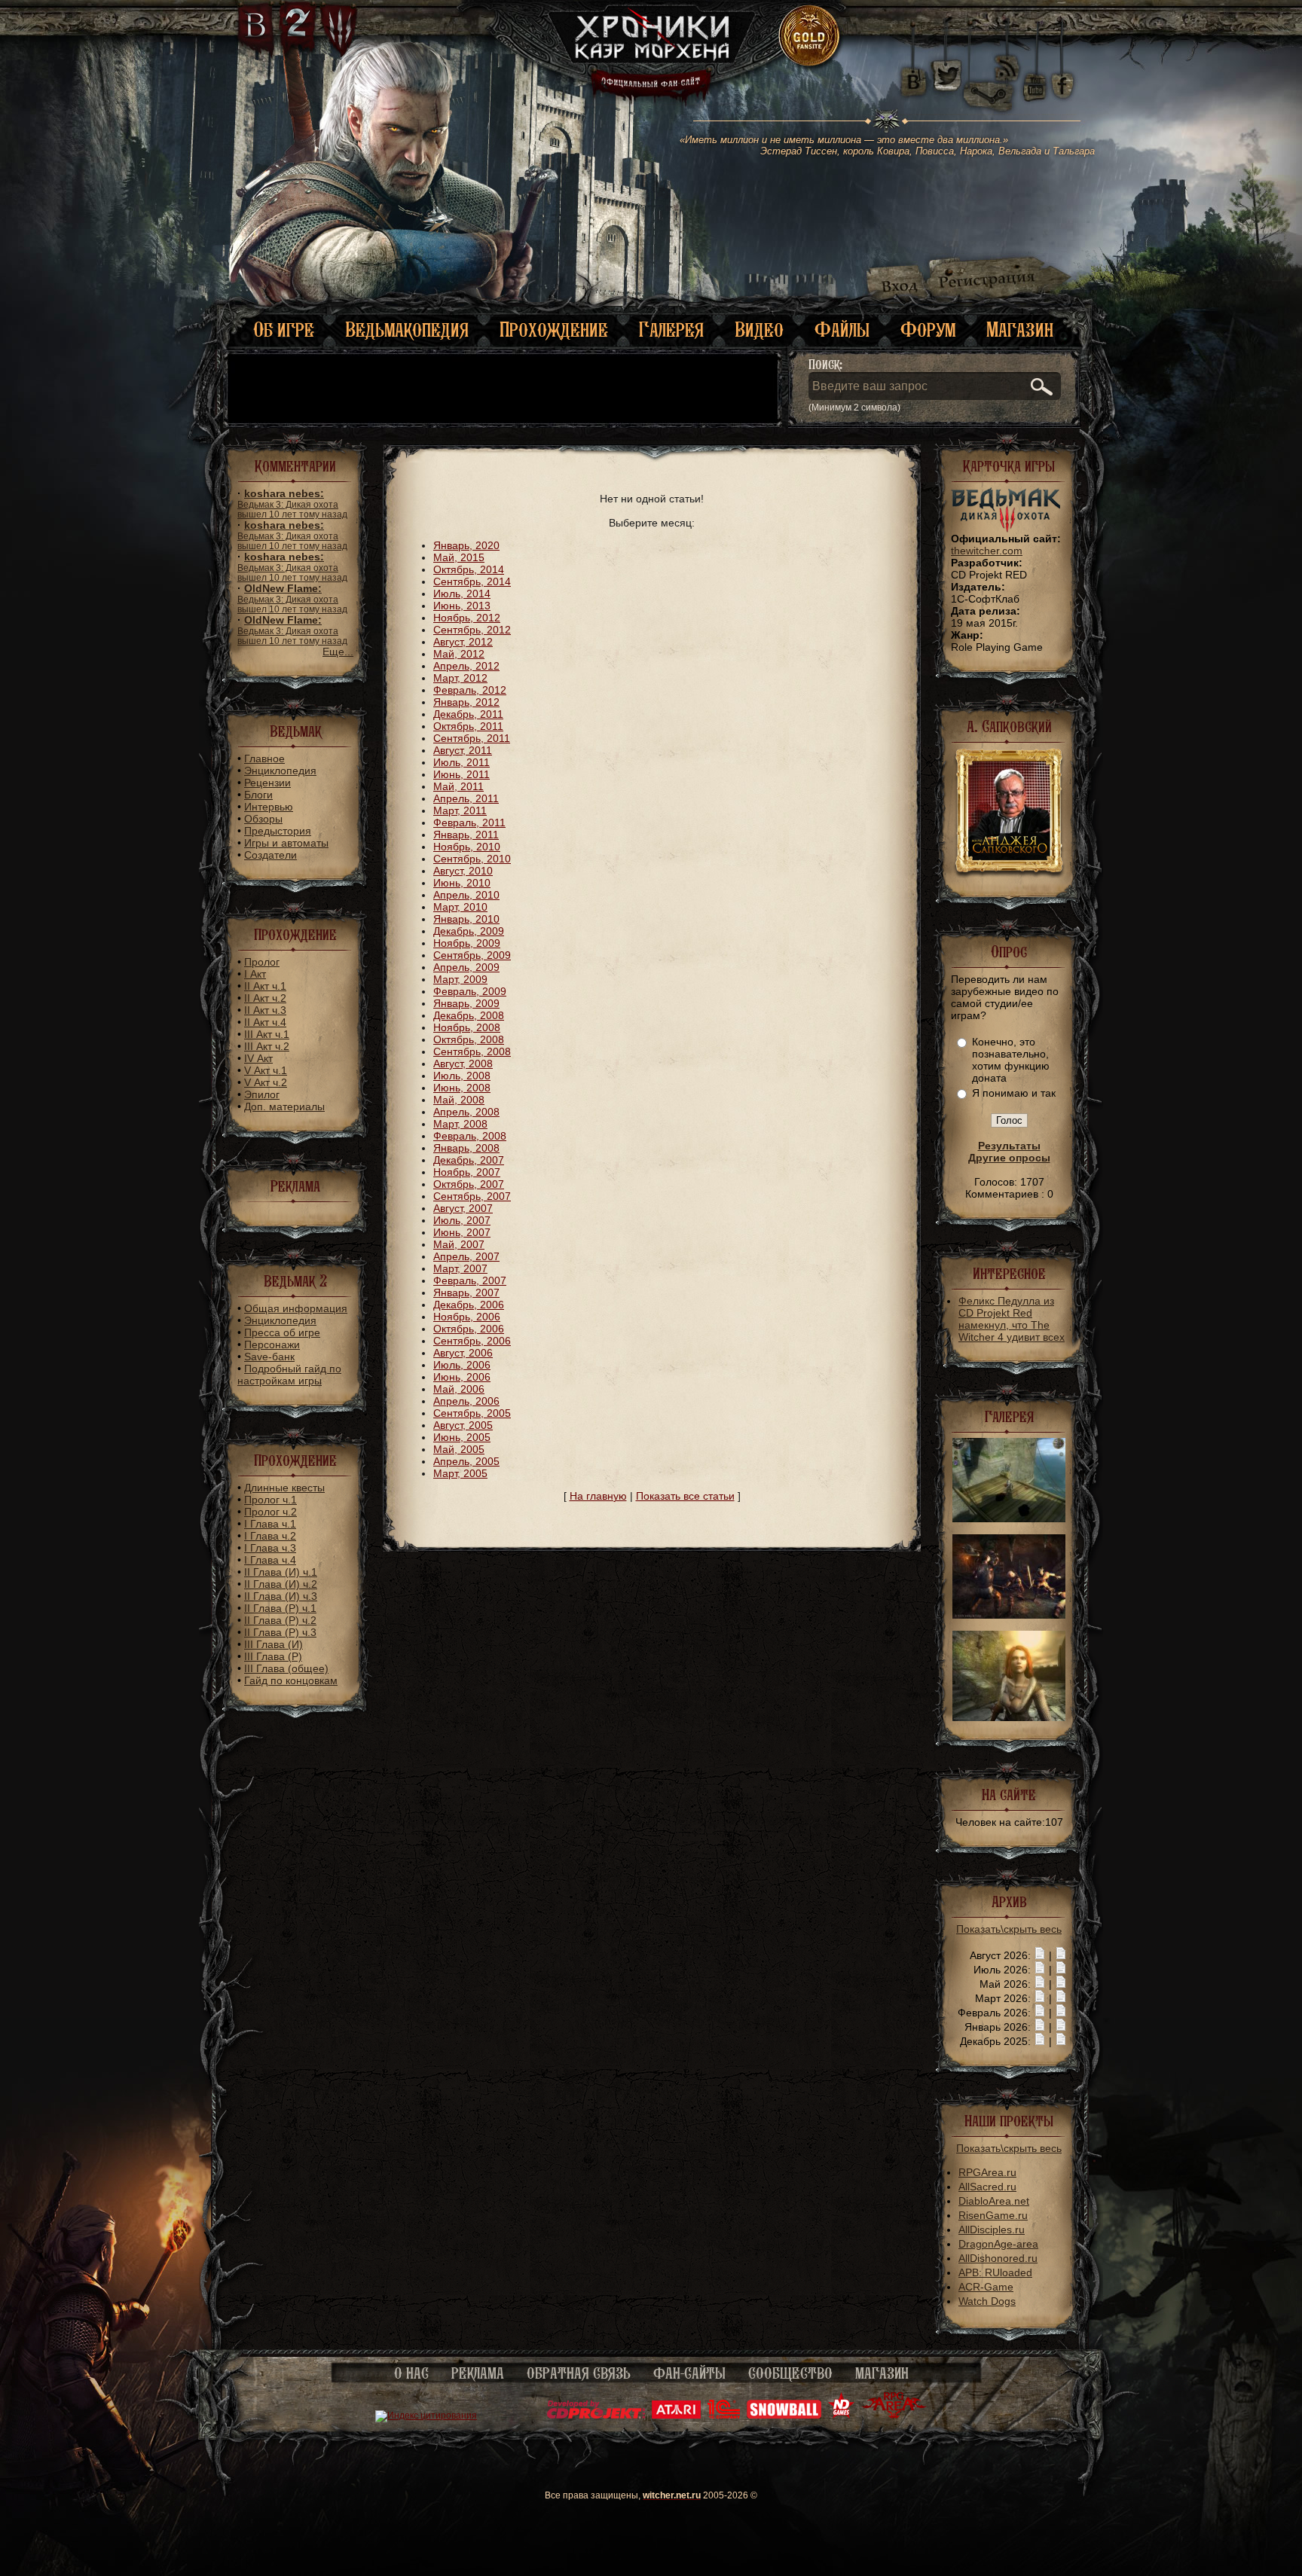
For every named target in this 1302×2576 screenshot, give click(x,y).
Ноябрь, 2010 (467, 847)
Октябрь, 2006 (469, 1329)
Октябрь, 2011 (468, 726)
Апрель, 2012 (466, 666)
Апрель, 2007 (466, 1256)
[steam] (992, 75)
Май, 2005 (459, 1449)
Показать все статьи (685, 1496)
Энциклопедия (280, 771)
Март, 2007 (460, 1268)
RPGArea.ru (987, 2172)
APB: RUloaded (995, 2272)
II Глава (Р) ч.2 (280, 1620)
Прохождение (554, 330)
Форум (928, 330)
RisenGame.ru (993, 2215)
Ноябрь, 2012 (467, 618)
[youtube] (1035, 75)
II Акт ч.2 (265, 998)
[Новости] (1040, 1955)
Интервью (269, 807)
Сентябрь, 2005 (472, 1413)
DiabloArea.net (994, 2201)
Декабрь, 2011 (468, 714)
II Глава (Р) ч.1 (280, 1608)
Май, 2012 (459, 654)
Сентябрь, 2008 (472, 1051)
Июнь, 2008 (462, 1088)
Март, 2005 (460, 1473)
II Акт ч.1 (265, 986)
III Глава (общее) (286, 1668)
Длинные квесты (284, 1488)
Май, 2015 (459, 557)
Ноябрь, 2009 (467, 943)
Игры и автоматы (286, 843)
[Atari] (676, 2416)
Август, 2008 (463, 1064)
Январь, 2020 (466, 545)
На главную (598, 1496)
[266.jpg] (1009, 1615)
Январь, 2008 (466, 1148)
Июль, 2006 (462, 1365)
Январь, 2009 (466, 1003)
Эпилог (262, 1094)
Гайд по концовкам (291, 1680)
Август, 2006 (463, 1353)
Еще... (338, 652)
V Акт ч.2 (266, 1082)
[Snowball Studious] (784, 2416)
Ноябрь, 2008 (467, 1027)
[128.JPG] (1009, 1518)
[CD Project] (596, 2416)
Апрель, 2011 (466, 798)
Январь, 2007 (466, 1293)
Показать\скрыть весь (1009, 1929)
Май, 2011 (458, 786)
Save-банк (269, 1357)
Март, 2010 (460, 907)
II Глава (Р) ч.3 (280, 1632)
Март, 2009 (460, 979)
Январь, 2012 (466, 702)
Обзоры (263, 819)
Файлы (842, 330)
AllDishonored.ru (998, 2258)
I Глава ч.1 (270, 1524)
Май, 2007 (459, 1244)
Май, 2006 (459, 1389)
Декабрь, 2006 (469, 1305)
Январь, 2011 (466, 835)
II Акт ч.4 (265, 1022)
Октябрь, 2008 (469, 1039)
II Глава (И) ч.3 (281, 1596)
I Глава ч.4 (270, 1560)
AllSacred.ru (987, 2187)
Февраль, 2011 (469, 823)
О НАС (411, 2373)
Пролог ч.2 (270, 1512)
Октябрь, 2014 (469, 569)
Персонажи (272, 1344)
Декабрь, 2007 (469, 1160)
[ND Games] (841, 2416)
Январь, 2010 (466, 919)
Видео (759, 330)
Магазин (1020, 330)
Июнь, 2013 (462, 606)
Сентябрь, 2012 (472, 630)
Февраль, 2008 (470, 1136)
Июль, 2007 (462, 1220)
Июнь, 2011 (462, 774)
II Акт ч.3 (265, 1010)
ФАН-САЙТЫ (689, 2373)
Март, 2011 (460, 810)
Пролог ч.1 (270, 1500)
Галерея (671, 330)
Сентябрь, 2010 (472, 859)
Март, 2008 (460, 1124)
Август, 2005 (463, 1425)
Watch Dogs (987, 2301)
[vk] (913, 75)
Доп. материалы (284, 1106)
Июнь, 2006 (462, 1377)
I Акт (255, 974)
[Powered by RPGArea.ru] (894, 2416)
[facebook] (1063, 75)
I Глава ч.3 (270, 1548)
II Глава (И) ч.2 (281, 1584)
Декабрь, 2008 (469, 1015)
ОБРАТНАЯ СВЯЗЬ (579, 2373)
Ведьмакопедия (407, 330)
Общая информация (296, 1308)
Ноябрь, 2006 (467, 1317)
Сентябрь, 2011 (472, 738)
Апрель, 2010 (466, 895)
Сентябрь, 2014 (472, 581)
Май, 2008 (459, 1100)
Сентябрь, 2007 (472, 1196)
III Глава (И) (274, 1644)
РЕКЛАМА (478, 2373)
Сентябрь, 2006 (472, 1341)
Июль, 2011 (462, 762)
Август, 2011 (463, 750)
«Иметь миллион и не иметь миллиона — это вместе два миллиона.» (887, 145)
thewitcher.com (987, 551)
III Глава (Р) (273, 1656)
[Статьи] (1061, 1955)
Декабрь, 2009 (469, 931)
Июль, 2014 (462, 594)
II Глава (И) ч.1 (281, 1572)
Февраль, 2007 (470, 1280)
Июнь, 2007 (462, 1232)
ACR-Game (986, 2287)
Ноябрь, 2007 (467, 1172)
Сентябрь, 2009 (472, 955)
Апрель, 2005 (466, 1461)
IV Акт (258, 1058)
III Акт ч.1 (267, 1034)
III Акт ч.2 (267, 1046)
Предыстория (278, 831)
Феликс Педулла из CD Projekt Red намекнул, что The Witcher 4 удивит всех (1012, 1319)
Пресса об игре (282, 1332)
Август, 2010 (463, 871)
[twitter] (945, 75)
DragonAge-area (998, 2244)
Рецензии (267, 783)
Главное (264, 758)
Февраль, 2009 (470, 991)
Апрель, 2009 (466, 967)
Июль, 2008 (462, 1076)
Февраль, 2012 (470, 690)
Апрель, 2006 (466, 1401)
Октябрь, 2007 (469, 1184)
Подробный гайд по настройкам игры (289, 1375)
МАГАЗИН (882, 2373)
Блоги (258, 795)
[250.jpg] (1009, 1717)
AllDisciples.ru (992, 2230)
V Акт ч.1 (266, 1070)
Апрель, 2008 (466, 1112)
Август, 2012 (463, 642)
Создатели (270, 855)
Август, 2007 (463, 1208)
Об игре (284, 330)
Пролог (262, 962)
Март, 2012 (460, 678)
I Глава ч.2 (270, 1536)
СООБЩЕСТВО (790, 2373)
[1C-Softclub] (724, 2416)
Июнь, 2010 (462, 883)
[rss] (1007, 58)
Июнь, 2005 (462, 1437)
